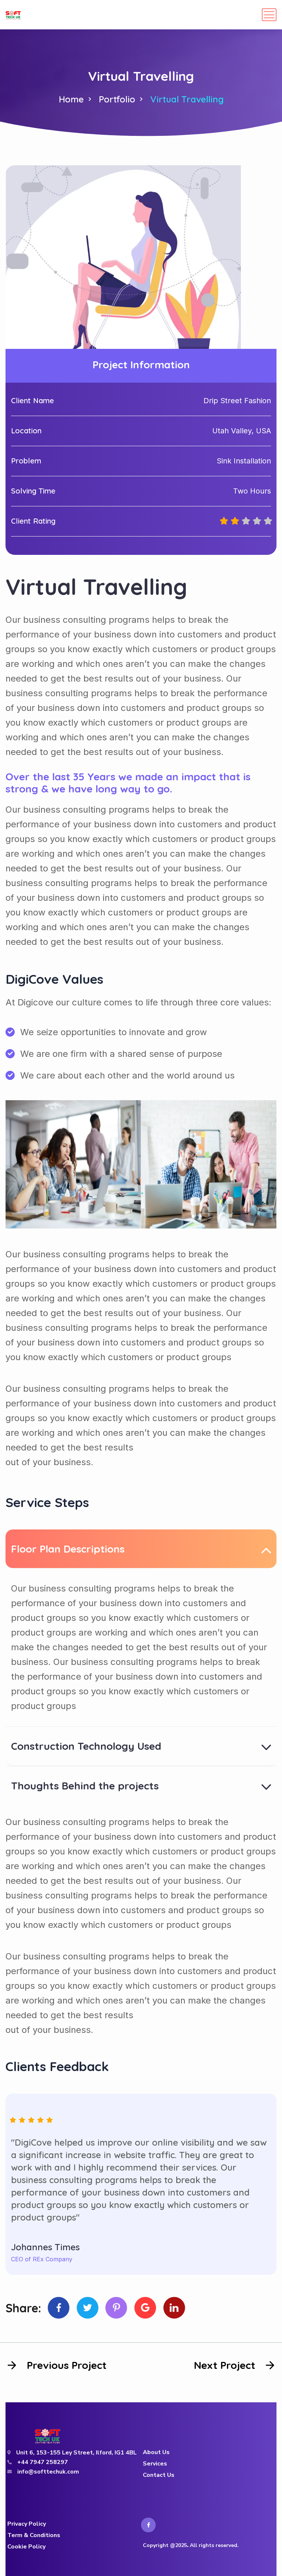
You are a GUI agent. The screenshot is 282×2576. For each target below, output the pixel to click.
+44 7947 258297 (43, 2462)
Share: (23, 2308)
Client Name (32, 400)
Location (26, 431)
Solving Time (33, 491)
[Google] (145, 2308)
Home (71, 99)
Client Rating (33, 521)
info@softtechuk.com (48, 2472)
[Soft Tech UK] (13, 15)
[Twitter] (88, 2308)
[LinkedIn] (174, 2308)
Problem (26, 461)
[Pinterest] (116, 2308)
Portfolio (117, 99)
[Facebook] (59, 2308)
